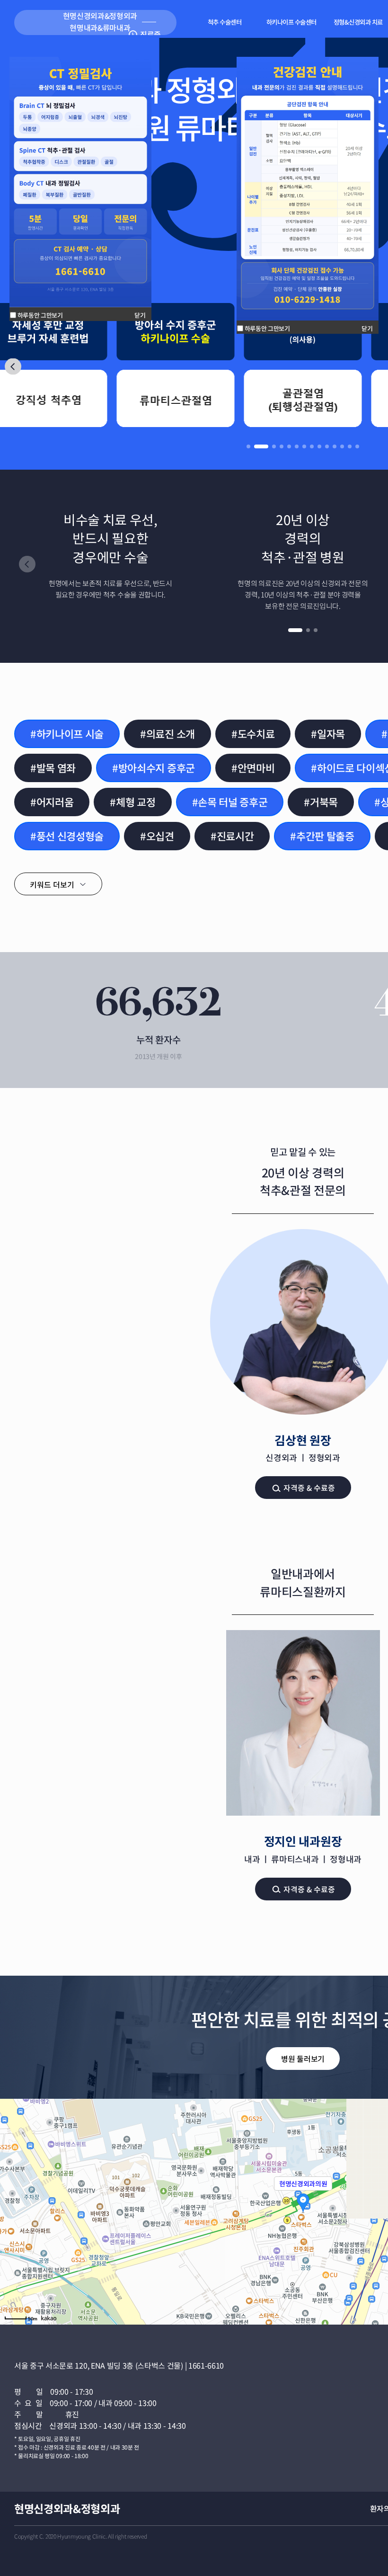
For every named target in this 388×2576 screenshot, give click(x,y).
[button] (13, 366)
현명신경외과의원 (303, 2184)
